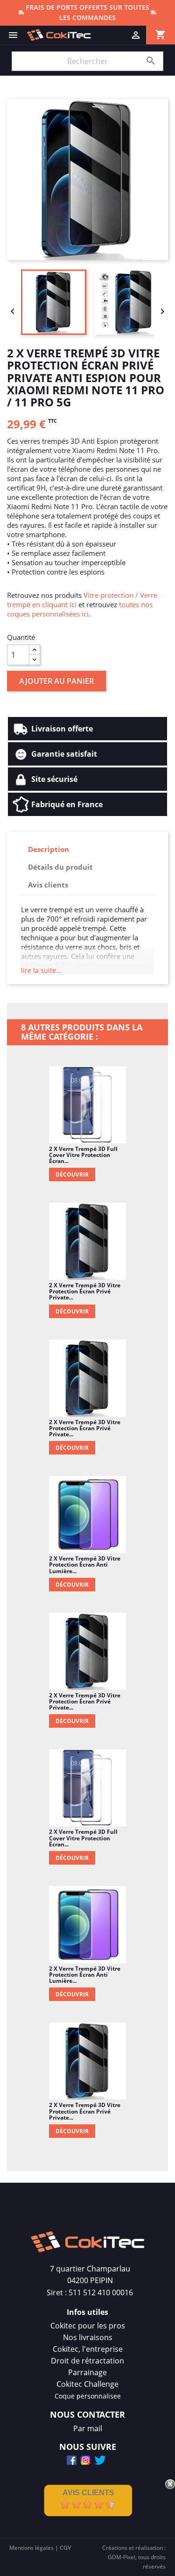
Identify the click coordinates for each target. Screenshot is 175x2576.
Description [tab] (49, 849)
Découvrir (72, 1174)
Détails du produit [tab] (60, 867)
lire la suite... (41, 970)
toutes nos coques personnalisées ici (80, 609)
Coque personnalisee (88, 2396)
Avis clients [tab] (48, 885)
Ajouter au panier (56, 681)
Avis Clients (88, 2493)
